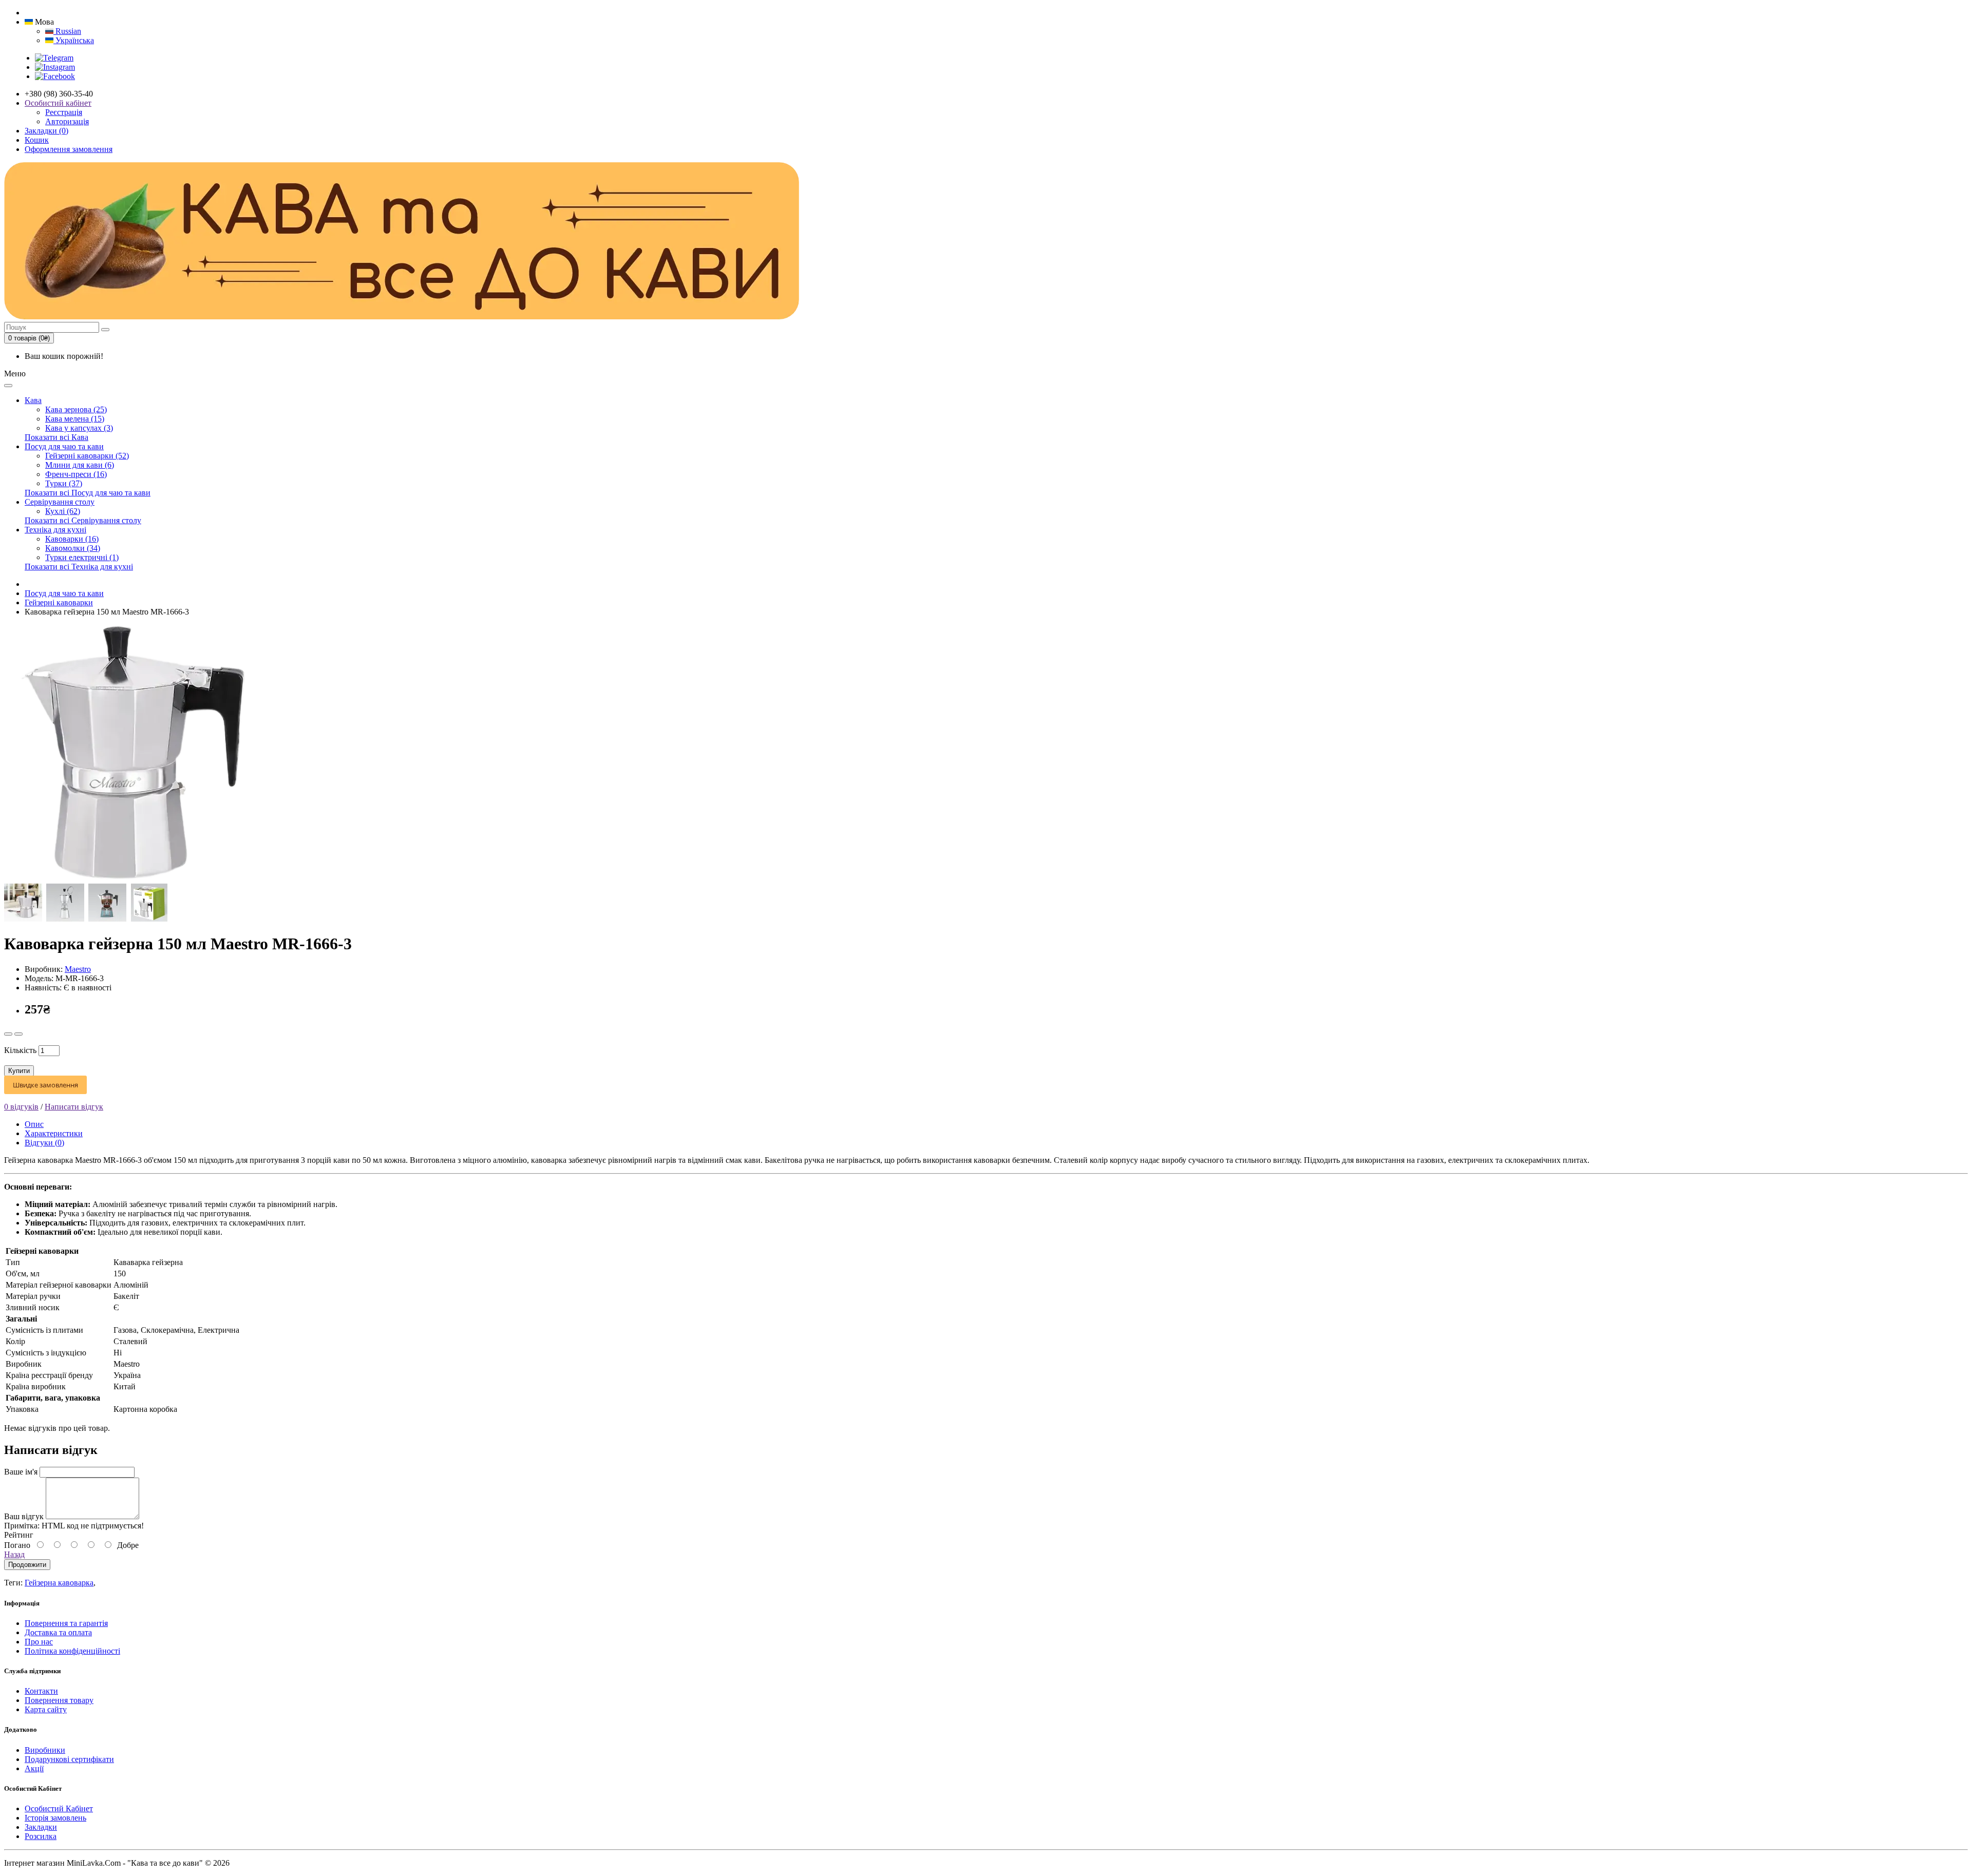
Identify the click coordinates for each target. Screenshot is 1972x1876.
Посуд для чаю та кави (64, 446)
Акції (34, 1768)
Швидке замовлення (45, 1085)
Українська (74, 40)
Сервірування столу (60, 502)
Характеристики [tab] (54, 1133)
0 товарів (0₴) (29, 338)
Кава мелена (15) (75, 419)
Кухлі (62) (63, 511)
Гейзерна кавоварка (59, 1583)
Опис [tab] (34, 1124)
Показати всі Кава (56, 437)
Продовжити (27, 1565)
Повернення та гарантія (66, 1623)
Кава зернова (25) (76, 409)
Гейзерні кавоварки (59, 602)
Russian (67, 31)
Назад (14, 1554)
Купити (19, 1071)
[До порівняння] (18, 1034)
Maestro (78, 969)
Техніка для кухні (55, 530)
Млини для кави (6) (80, 465)
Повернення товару (59, 1700)
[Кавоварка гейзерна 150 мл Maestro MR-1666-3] (132, 879)
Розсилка (41, 1836)
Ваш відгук (24, 1516)
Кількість (20, 1050)
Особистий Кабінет (59, 1808)
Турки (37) (64, 483)
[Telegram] (54, 58)
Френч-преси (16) (76, 474)
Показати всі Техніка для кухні (79, 567)
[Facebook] (55, 76)
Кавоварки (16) (72, 539)
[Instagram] (55, 67)
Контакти (41, 1691)
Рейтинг (19, 1535)
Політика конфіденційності (72, 1651)
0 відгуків (21, 1107)
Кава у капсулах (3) (79, 428)
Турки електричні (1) (82, 557)
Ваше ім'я (21, 1472)
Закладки (41, 1827)
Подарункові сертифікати (69, 1759)
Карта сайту (46, 1709)
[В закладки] (8, 1034)
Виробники (45, 1750)
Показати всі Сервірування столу (83, 520)
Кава (33, 400)
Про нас (39, 1642)
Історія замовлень (55, 1818)
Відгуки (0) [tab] (44, 1143)
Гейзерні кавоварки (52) (87, 456)
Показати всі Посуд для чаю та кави (88, 493)
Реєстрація (64, 112)
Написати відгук (74, 1107)
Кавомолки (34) (73, 548)
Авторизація (67, 121)
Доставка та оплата (58, 1632)
